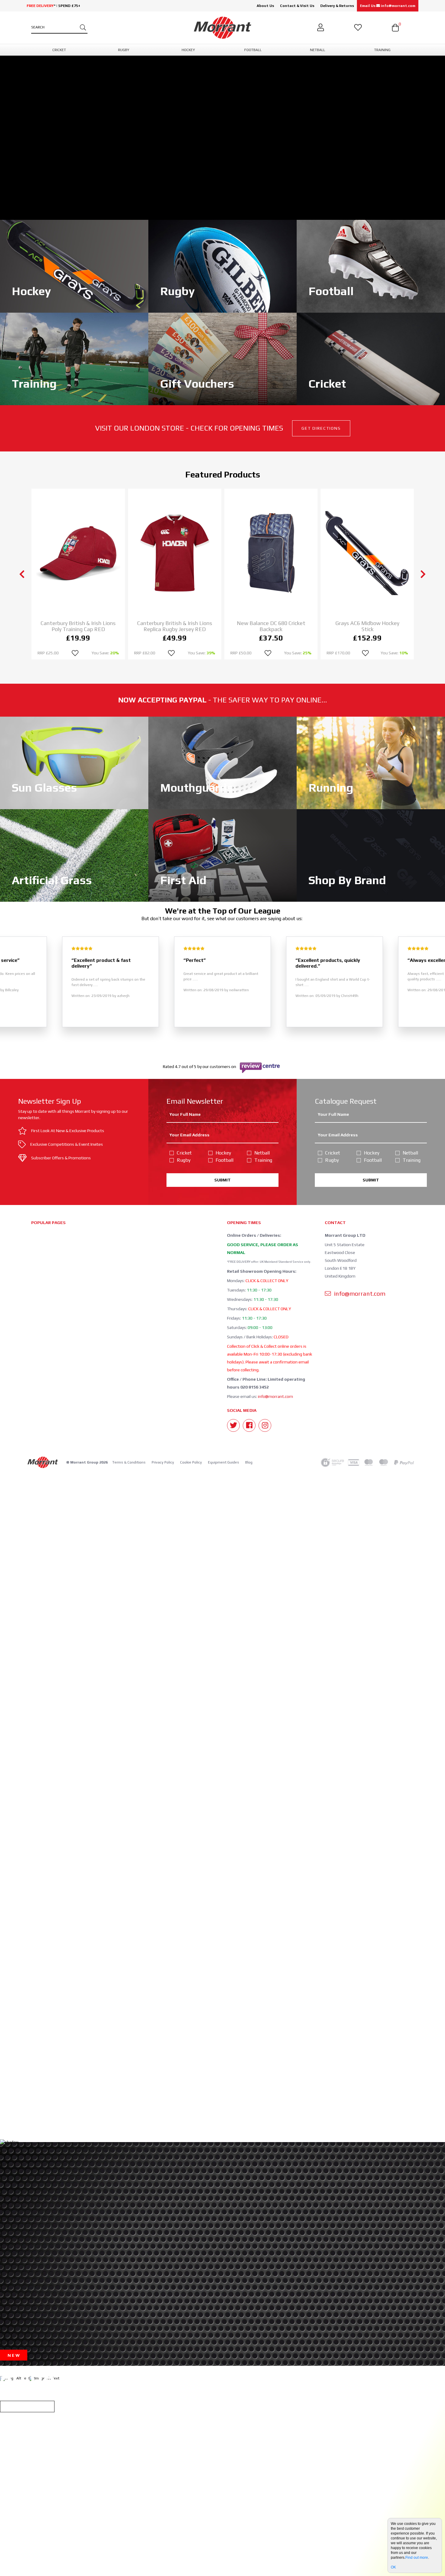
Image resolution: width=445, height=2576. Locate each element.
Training (263, 1160)
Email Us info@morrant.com (388, 6)
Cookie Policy (191, 1462)
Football (224, 1160)
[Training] (74, 358)
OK (393, 2567)
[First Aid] (222, 855)
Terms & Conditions (129, 1462)
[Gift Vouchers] (222, 358)
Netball (262, 1153)
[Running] (371, 762)
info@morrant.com (275, 1396)
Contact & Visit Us (297, 6)
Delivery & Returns (337, 6)
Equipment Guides (224, 1462)
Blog (249, 1462)
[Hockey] (74, 266)
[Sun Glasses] (74, 762)
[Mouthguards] (222, 762)
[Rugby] (222, 266)
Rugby (184, 1160)
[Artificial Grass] (74, 855)
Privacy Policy (163, 1462)
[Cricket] (371, 358)
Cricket (184, 1153)
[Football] (371, 266)
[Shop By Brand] (371, 855)
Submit (222, 1180)
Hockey (223, 1153)
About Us (265, 6)
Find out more (417, 2558)
